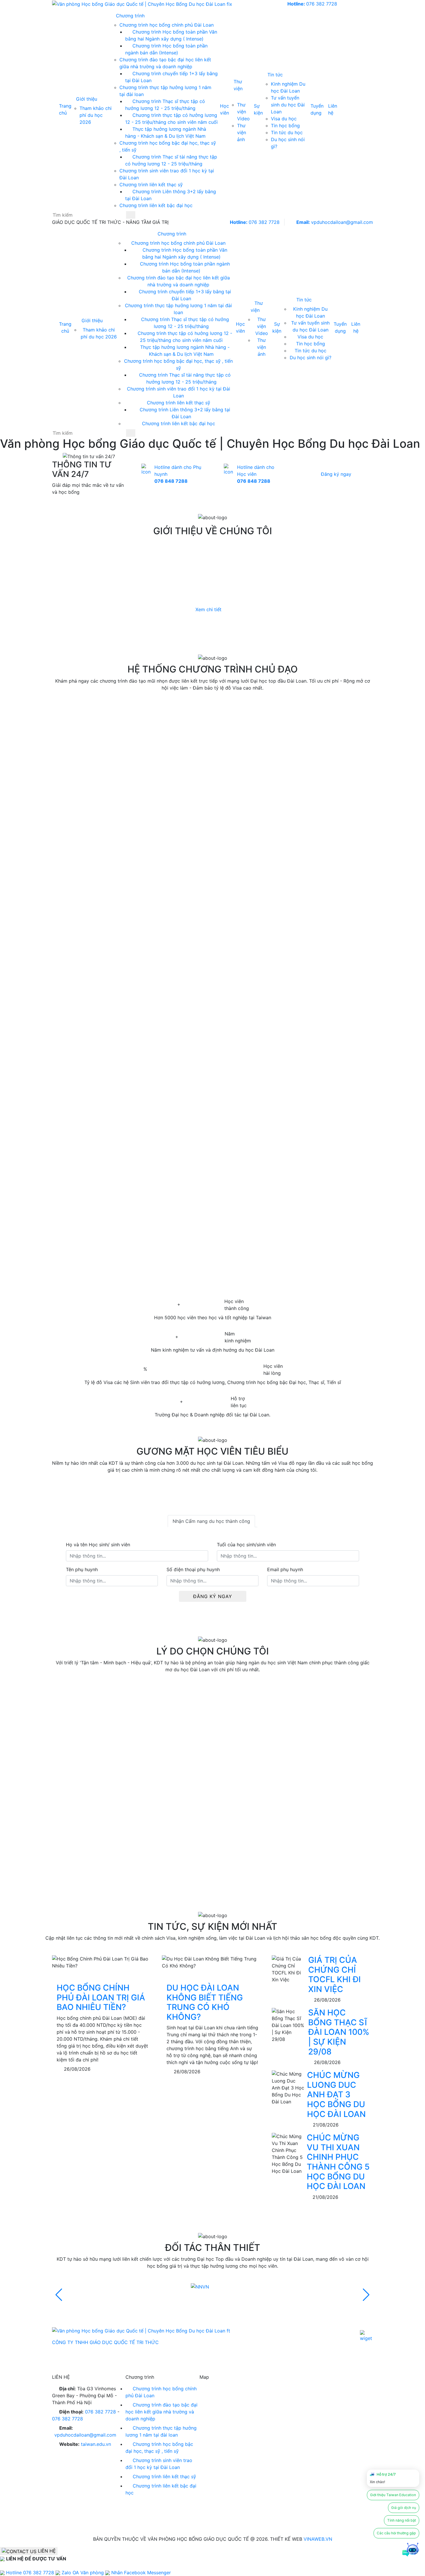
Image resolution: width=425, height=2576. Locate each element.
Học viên (224, 109)
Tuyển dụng (317, 109)
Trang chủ (65, 109)
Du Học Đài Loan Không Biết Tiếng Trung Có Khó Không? (205, 2002)
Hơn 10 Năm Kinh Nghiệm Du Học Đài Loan (228, 1725)
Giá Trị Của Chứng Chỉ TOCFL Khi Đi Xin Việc (335, 1975)
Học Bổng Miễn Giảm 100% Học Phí (199, 1887)
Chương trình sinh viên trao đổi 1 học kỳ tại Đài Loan (159, 2464)
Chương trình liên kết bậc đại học (156, 205)
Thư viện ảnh (242, 132)
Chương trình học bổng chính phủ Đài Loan (167, 25)
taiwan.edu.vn (96, 2444)
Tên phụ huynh (82, 1569)
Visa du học (284, 119)
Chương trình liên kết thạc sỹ (151, 185)
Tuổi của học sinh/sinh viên (246, 1545)
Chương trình (131, 16)
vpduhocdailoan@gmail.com (335, 222)
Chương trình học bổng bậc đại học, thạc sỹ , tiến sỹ (159, 2448)
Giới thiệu (87, 99)
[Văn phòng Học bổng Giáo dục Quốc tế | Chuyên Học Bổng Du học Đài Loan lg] (142, 4)
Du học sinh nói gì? (311, 358)
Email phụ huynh (285, 1569)
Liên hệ (333, 109)
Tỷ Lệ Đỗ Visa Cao (142, 1795)
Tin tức (276, 75)
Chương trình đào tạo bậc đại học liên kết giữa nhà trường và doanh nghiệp (161, 2412)
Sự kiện (258, 109)
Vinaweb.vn (318, 2539)
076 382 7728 (312, 4)
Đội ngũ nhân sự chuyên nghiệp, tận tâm (231, 1824)
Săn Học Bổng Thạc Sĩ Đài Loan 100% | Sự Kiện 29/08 (339, 2032)
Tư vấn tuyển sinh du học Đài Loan (288, 105)
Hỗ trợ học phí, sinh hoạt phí (179, 1760)
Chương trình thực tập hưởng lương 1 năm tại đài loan (161, 2431)
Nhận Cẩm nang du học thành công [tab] (211, 1521)
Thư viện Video (243, 112)
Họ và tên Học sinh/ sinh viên (98, 1545)
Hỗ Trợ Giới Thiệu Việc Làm (173, 1852)
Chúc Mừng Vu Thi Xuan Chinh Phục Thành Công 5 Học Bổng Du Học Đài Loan (338, 2162)
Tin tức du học (287, 132)
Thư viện (238, 85)
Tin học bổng (285, 126)
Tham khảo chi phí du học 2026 (96, 115)
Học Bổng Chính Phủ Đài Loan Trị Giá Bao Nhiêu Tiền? (101, 1997)
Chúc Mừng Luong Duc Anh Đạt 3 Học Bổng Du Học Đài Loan (336, 2094)
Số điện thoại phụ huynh (193, 1569)
